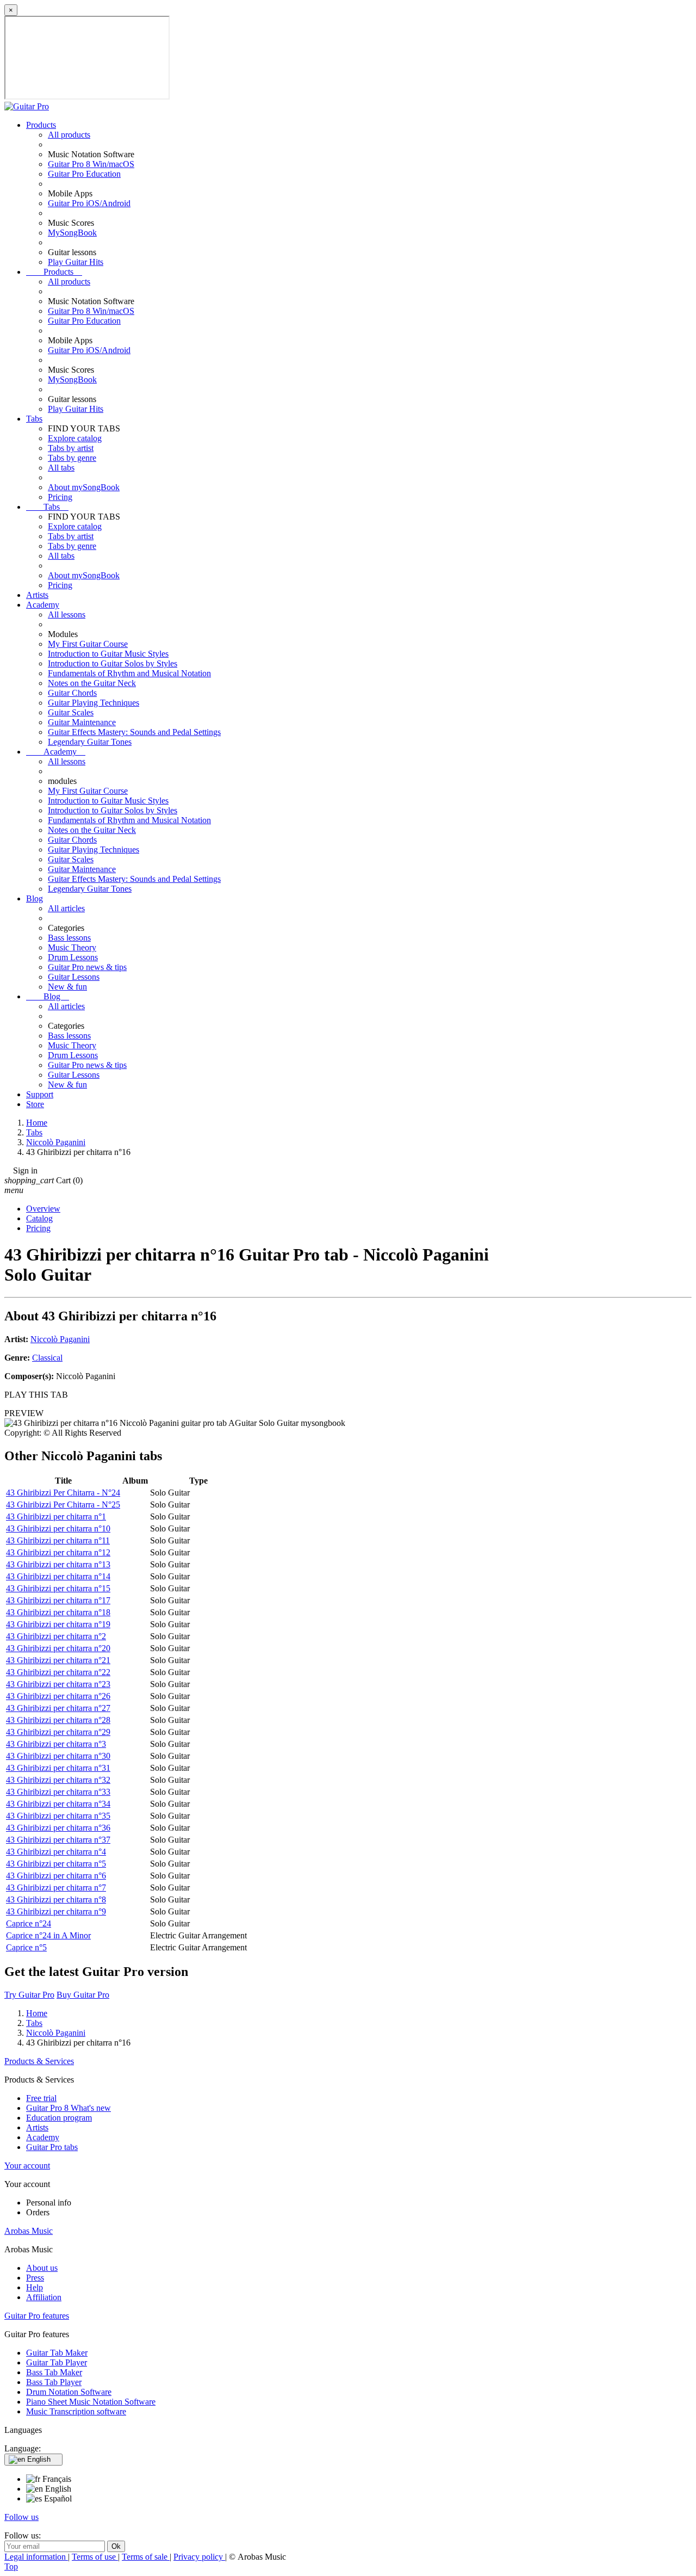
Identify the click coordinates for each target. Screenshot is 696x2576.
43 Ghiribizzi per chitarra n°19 (58, 1624)
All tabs (61, 468)
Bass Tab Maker (54, 2372)
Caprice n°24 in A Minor (48, 1935)
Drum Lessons (73, 957)
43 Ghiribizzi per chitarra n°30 (58, 1756)
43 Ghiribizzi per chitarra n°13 (58, 1564)
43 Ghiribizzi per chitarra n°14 (58, 1576)
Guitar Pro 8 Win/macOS (91, 164)
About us (42, 2268)
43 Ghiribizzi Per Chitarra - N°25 (63, 1505)
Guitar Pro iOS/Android (89, 203)
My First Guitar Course (88, 644)
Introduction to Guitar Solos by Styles (113, 663)
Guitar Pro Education (84, 174)
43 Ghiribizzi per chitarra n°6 (56, 1876)
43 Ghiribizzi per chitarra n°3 (56, 1744)
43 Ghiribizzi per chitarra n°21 (58, 1660)
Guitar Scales (71, 712)
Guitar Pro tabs (52, 2147)
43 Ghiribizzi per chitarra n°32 (58, 1780)
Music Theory (72, 947)
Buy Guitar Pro (83, 1995)
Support (40, 1094)
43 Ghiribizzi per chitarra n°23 (58, 1684)
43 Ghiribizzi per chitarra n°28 (58, 1720)
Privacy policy (199, 2557)
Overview (43, 1209)
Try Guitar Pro (29, 1995)
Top (11, 2566)
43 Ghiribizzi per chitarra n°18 (58, 1612)
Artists (37, 595)
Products (41, 125)
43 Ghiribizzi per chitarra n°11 (58, 1540)
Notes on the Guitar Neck (92, 683)
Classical (47, 1358)
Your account (27, 2166)
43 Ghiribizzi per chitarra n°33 (58, 1792)
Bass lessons (69, 938)
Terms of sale (146, 2557)
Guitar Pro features (37, 2316)
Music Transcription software (76, 2411)
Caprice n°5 (26, 1947)
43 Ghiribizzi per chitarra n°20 (58, 1648)
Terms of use (95, 2557)
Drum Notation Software (69, 2392)
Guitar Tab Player (57, 2362)
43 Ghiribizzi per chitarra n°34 (58, 1804)
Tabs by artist (71, 448)
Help (35, 2287)
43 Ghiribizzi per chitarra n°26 (58, 1696)
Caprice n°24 (29, 1923)
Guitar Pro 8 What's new (69, 2108)
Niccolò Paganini (60, 1339)
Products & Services (39, 2061)
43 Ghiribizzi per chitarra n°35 (58, 1816)
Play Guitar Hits (76, 262)
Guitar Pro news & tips (87, 967)
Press (35, 2278)
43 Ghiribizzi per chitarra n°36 (58, 1828)
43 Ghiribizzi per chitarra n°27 (58, 1708)
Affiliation (44, 2297)
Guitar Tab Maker (57, 2353)
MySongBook (72, 233)
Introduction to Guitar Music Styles (108, 654)
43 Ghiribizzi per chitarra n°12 (58, 1552)
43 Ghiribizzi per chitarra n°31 (58, 1768)
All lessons (67, 614)
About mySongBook (84, 487)
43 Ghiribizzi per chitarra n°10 (58, 1528)
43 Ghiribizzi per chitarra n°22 (58, 1672)
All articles (66, 908)
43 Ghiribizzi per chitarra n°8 (56, 1899)
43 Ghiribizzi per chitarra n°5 (56, 1864)
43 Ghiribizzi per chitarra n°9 (56, 1911)
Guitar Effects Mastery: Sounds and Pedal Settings (134, 732)
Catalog (39, 1218)
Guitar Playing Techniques (94, 703)
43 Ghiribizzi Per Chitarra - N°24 (63, 1493)
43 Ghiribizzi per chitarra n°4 (56, 1852)
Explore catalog (75, 438)
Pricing (60, 497)
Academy (43, 605)
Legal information (36, 2557)
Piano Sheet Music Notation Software (91, 2402)
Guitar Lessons (74, 977)
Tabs (34, 419)
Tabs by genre (72, 458)
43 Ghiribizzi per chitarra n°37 (58, 1840)
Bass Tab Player (54, 2382)
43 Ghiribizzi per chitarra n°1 (56, 1516)
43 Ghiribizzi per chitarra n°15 (58, 1588)
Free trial (41, 2098)
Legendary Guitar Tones (90, 742)
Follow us (21, 2517)
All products (69, 135)
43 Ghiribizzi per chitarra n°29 (58, 1732)
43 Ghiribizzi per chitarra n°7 (56, 1888)
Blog (35, 898)
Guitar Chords (72, 693)
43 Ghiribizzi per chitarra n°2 (56, 1636)
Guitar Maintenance (82, 722)
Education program (59, 2118)
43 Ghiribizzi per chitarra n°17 (58, 1600)
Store (35, 1104)
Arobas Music (29, 2231)
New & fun (67, 987)
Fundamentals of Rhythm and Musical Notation (129, 673)
